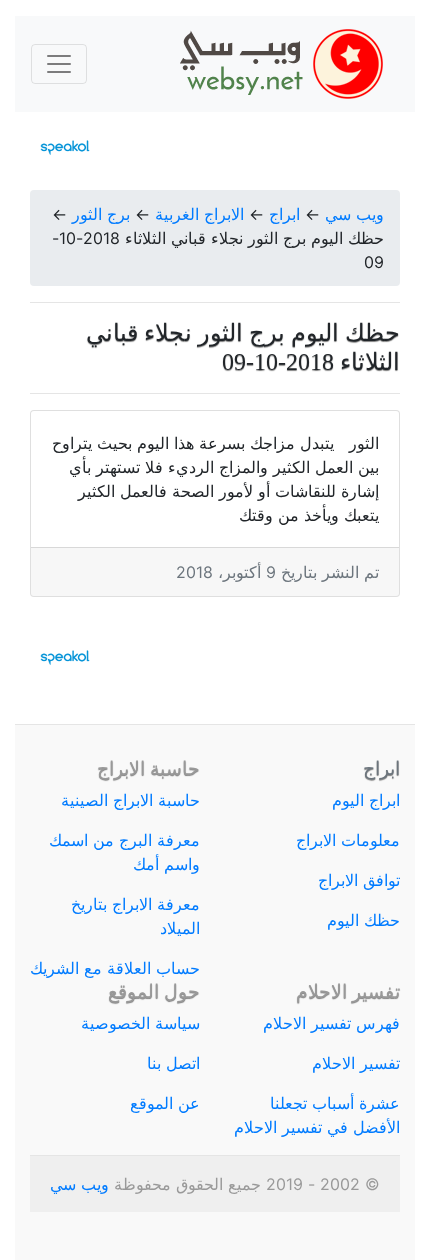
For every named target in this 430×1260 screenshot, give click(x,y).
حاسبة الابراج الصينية (130, 800)
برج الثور (101, 214)
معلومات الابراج (348, 840)
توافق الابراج (359, 880)
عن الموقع (165, 1103)
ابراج (284, 214)
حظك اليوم (363, 920)
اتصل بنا (173, 1063)
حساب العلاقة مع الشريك (115, 968)
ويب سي (354, 214)
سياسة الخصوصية (140, 1023)
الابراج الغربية (199, 214)
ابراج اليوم (366, 800)
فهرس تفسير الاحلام (331, 1023)
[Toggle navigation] (59, 64)
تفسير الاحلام (356, 1063)
